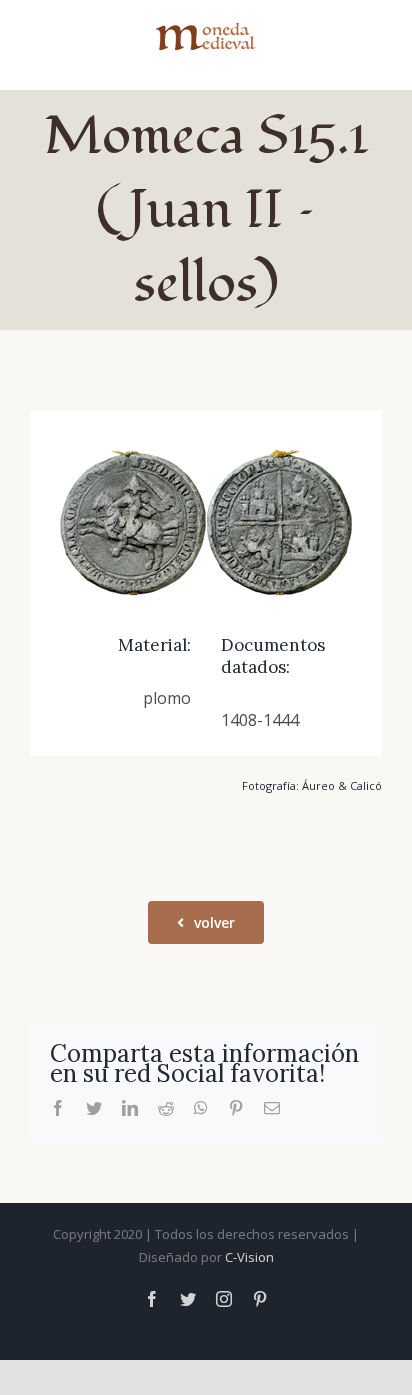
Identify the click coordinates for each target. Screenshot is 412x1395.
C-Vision (249, 1257)
